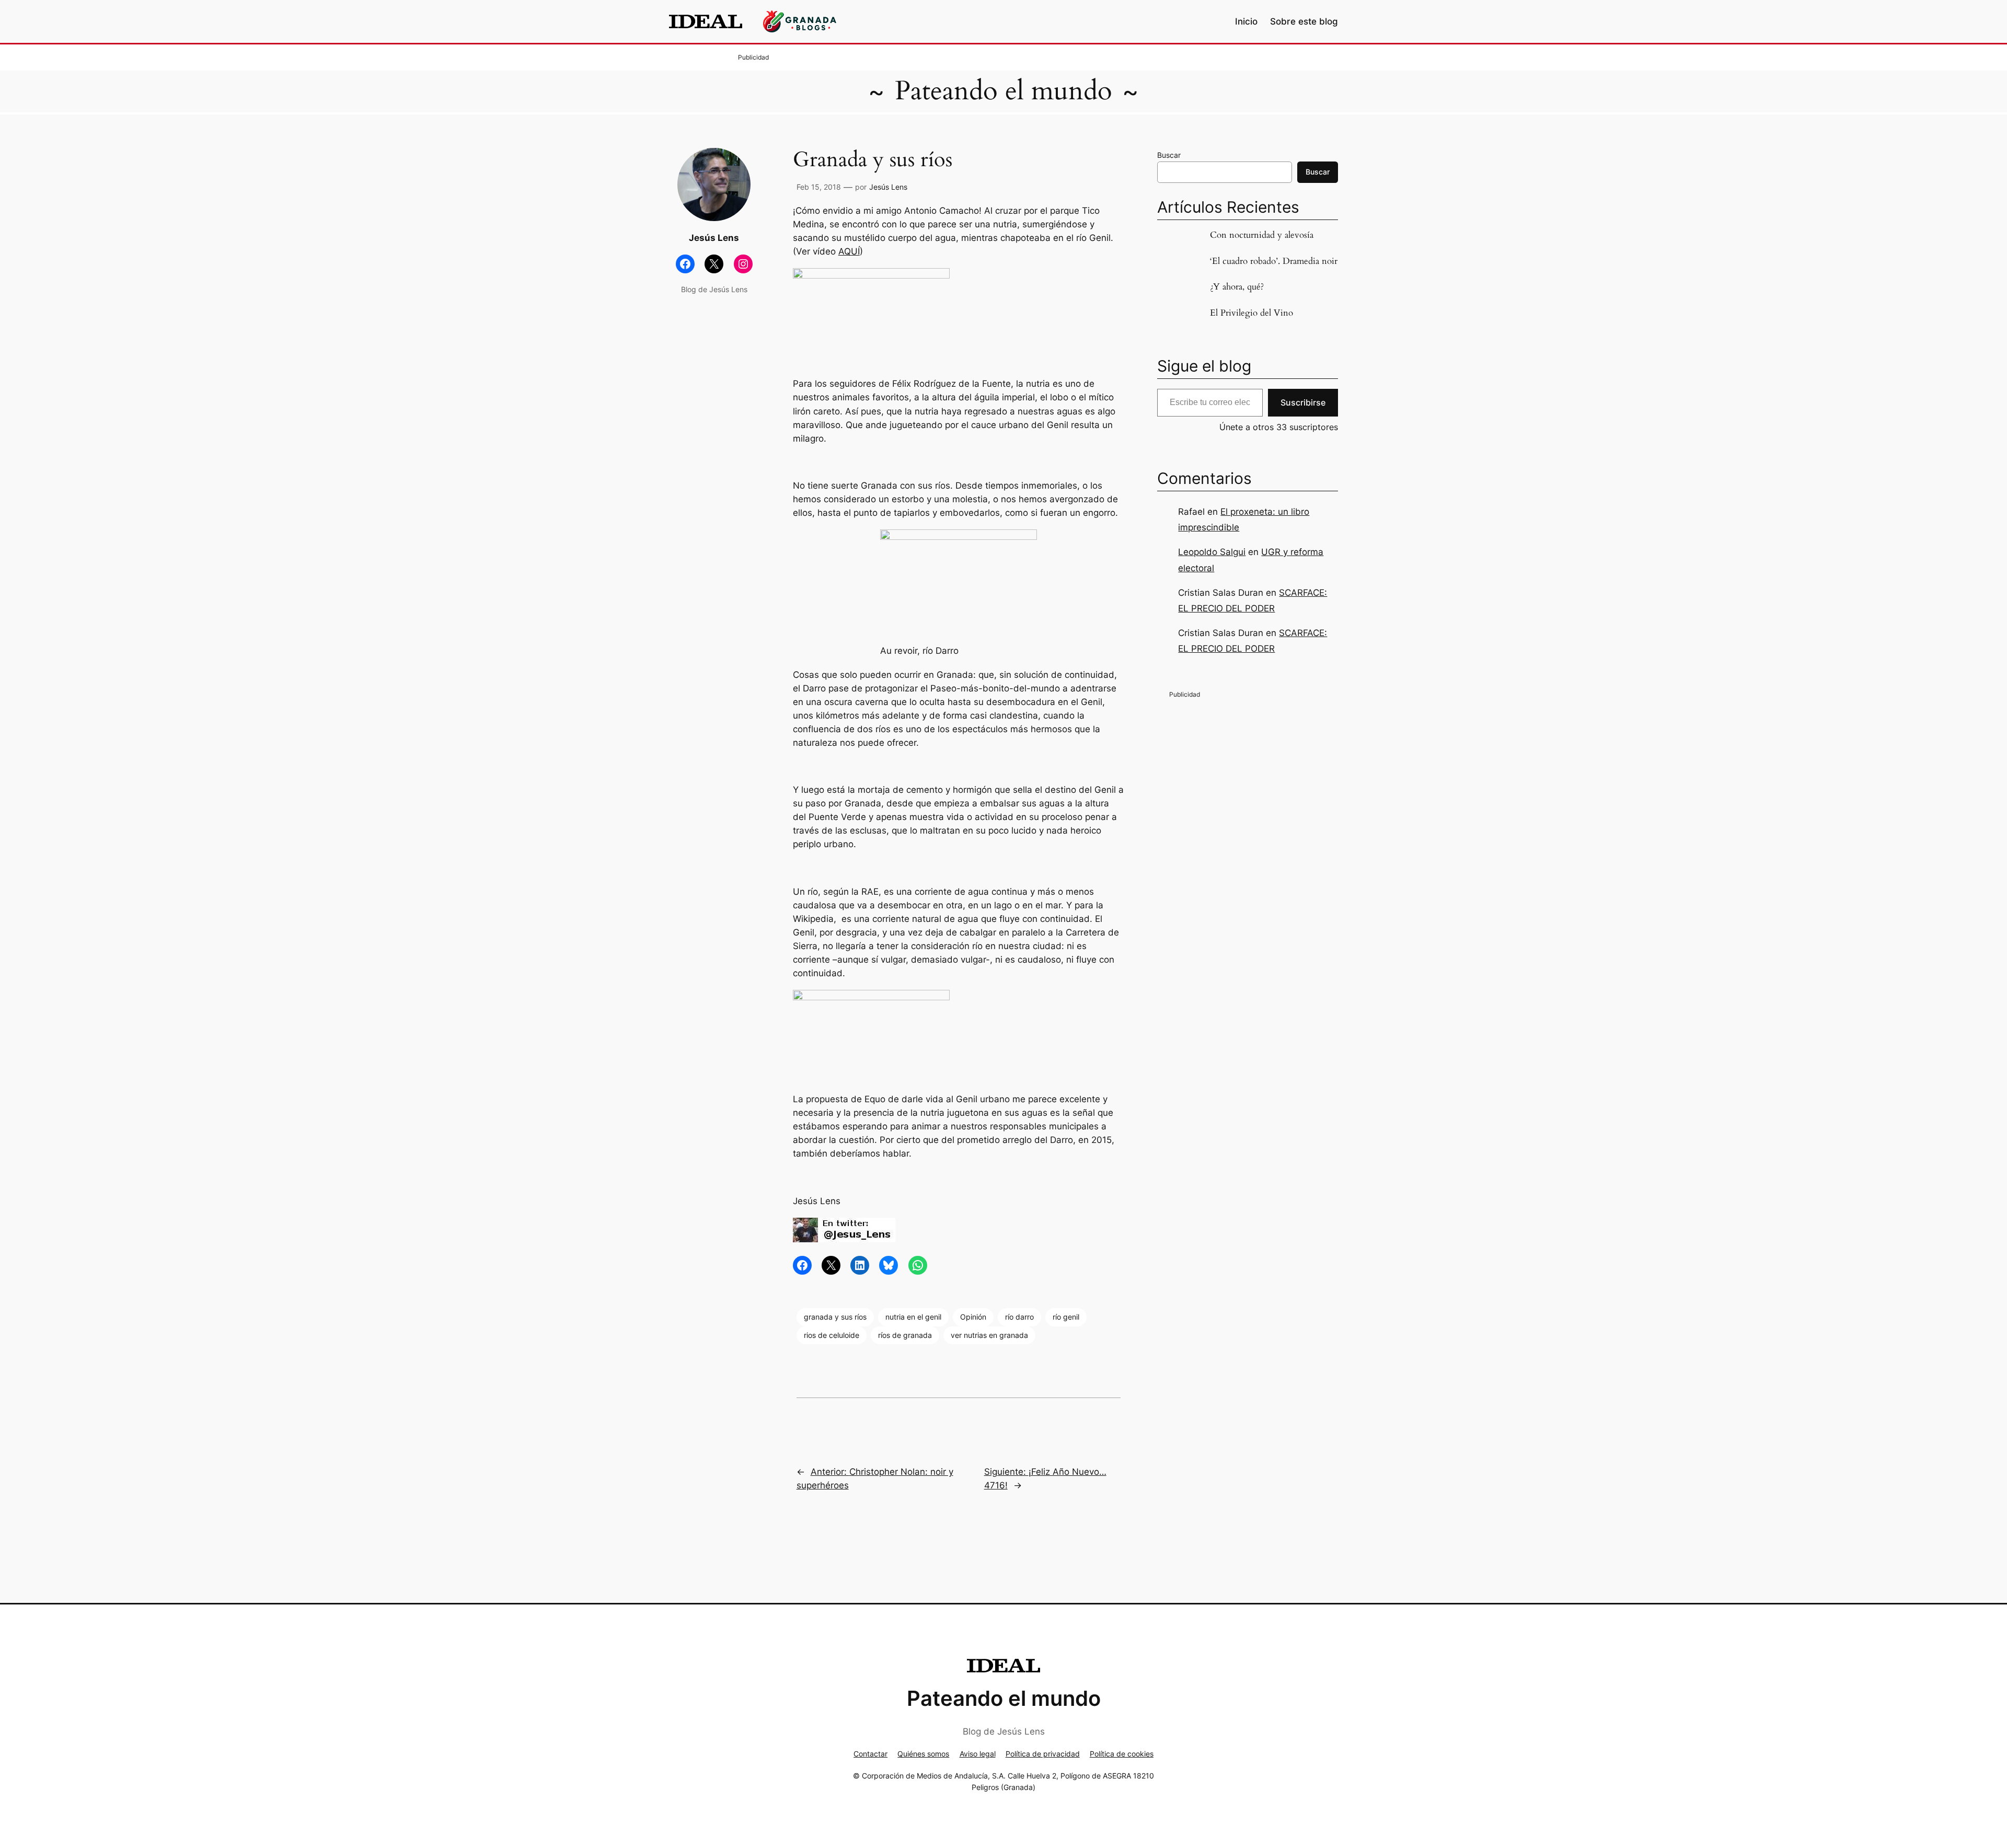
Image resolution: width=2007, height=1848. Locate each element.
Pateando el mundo (1004, 91)
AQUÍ (849, 251)
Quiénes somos (923, 1754)
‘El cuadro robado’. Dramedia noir (1274, 261)
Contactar (870, 1754)
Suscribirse (1303, 402)
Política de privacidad (1043, 1754)
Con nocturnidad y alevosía (1262, 235)
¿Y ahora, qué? (1237, 287)
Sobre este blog (1304, 21)
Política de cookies (1122, 1754)
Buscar (1169, 155)
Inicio (1246, 21)
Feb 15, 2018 (819, 187)
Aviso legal (978, 1754)
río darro (1019, 1317)
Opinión (973, 1317)
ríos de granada (905, 1335)
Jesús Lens (888, 187)
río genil (1066, 1317)
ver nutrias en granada (989, 1335)
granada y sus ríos (835, 1317)
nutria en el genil (913, 1317)
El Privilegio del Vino (1252, 313)
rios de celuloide (832, 1335)
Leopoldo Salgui (1212, 552)
